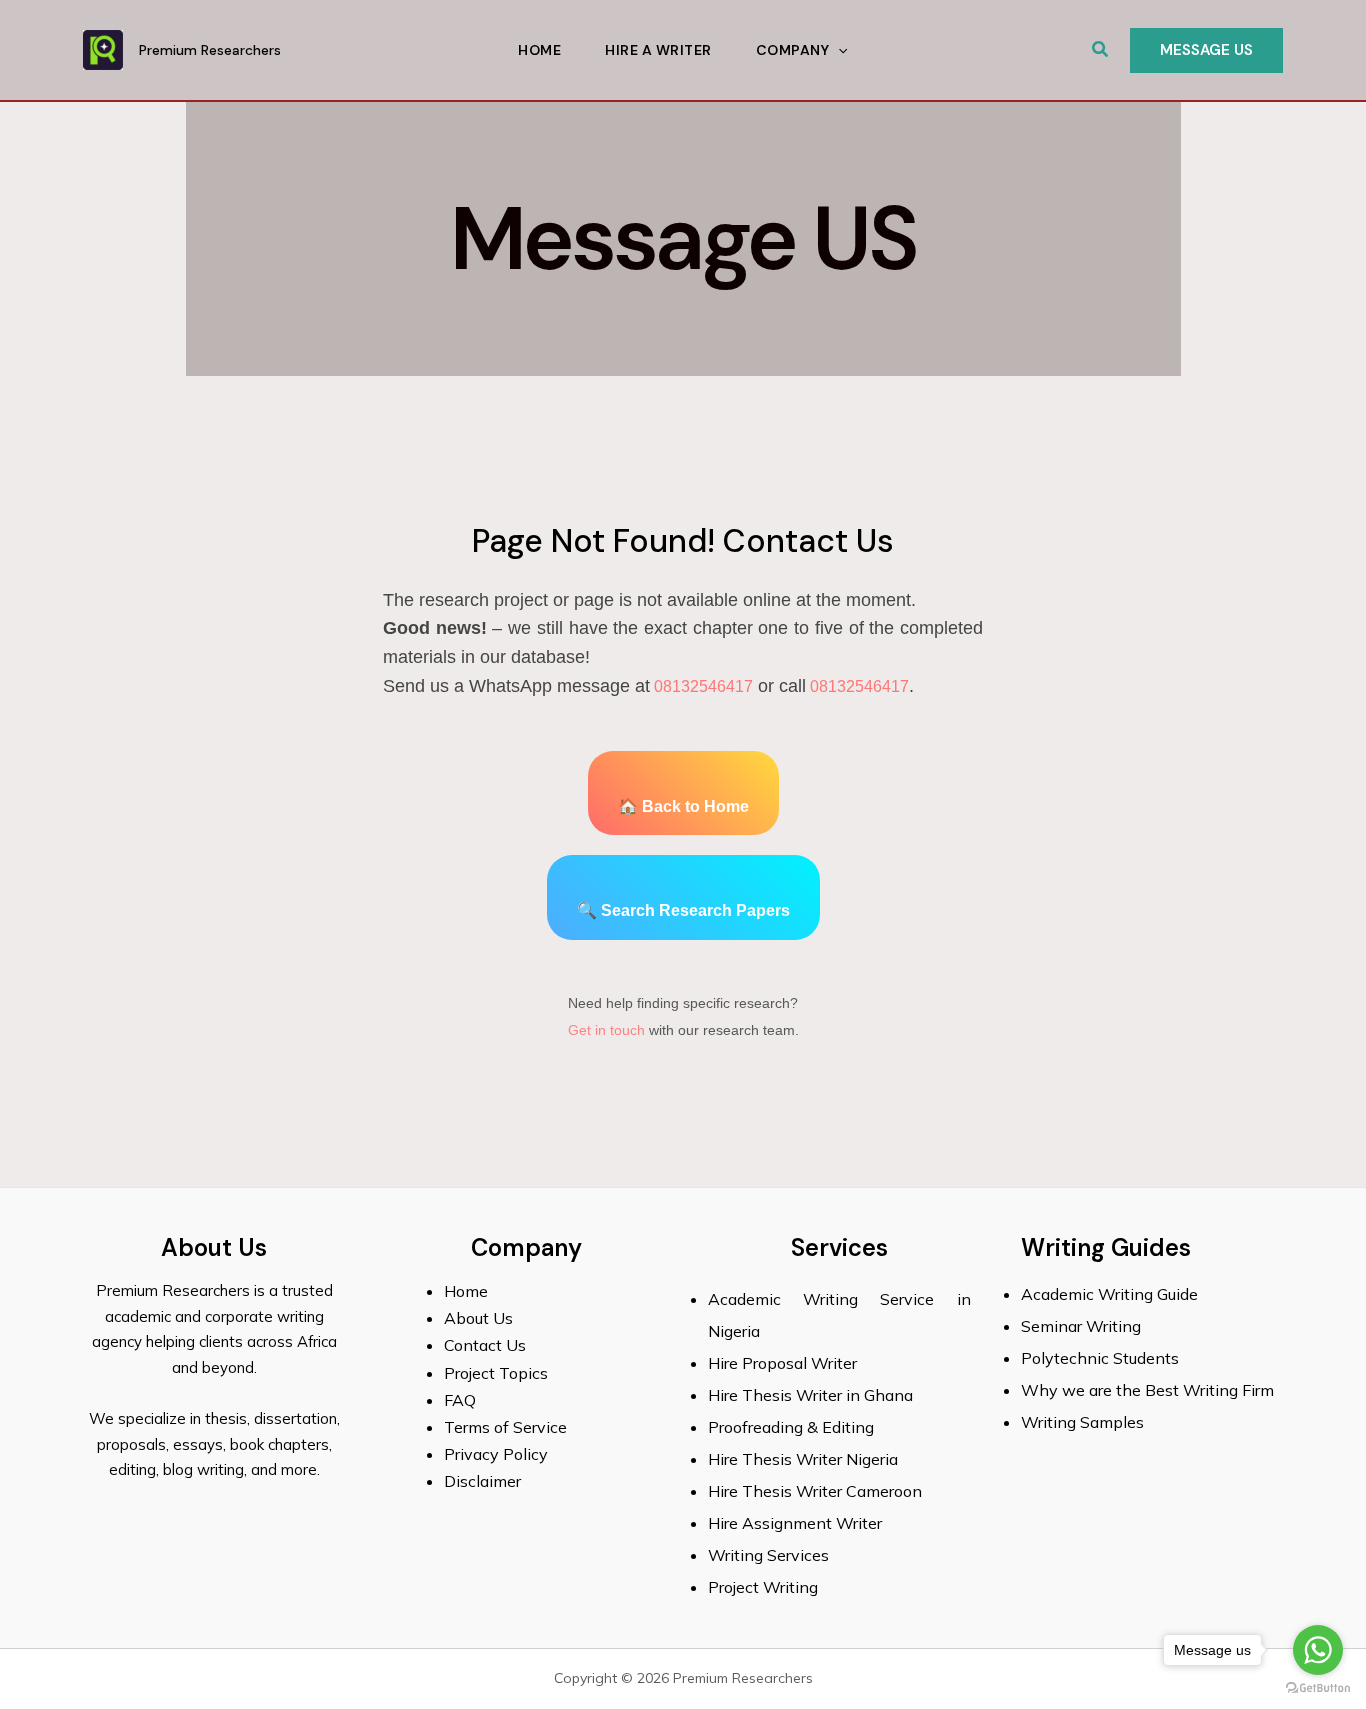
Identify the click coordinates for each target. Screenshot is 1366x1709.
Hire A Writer (658, 50)
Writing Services (768, 1555)
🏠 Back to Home (683, 806)
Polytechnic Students (1100, 1358)
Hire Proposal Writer (782, 1363)
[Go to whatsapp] (1318, 1650)
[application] (838, 50)
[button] (1101, 50)
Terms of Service (505, 1427)
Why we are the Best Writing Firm (1147, 1390)
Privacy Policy (496, 1454)
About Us (478, 1318)
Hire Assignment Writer (795, 1523)
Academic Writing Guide (1109, 1294)
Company (793, 50)
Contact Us (485, 1345)
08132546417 (701, 686)
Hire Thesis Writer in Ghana (810, 1395)
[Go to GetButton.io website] (1318, 1688)
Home (539, 50)
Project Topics (498, 1373)
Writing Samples (1082, 1422)
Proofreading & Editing (791, 1427)
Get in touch (606, 1030)
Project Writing (765, 1587)
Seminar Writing (1081, 1326)
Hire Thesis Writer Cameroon (815, 1491)
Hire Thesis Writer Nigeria (803, 1459)
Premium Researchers (210, 50)
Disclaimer (482, 1481)
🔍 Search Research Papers (683, 910)
